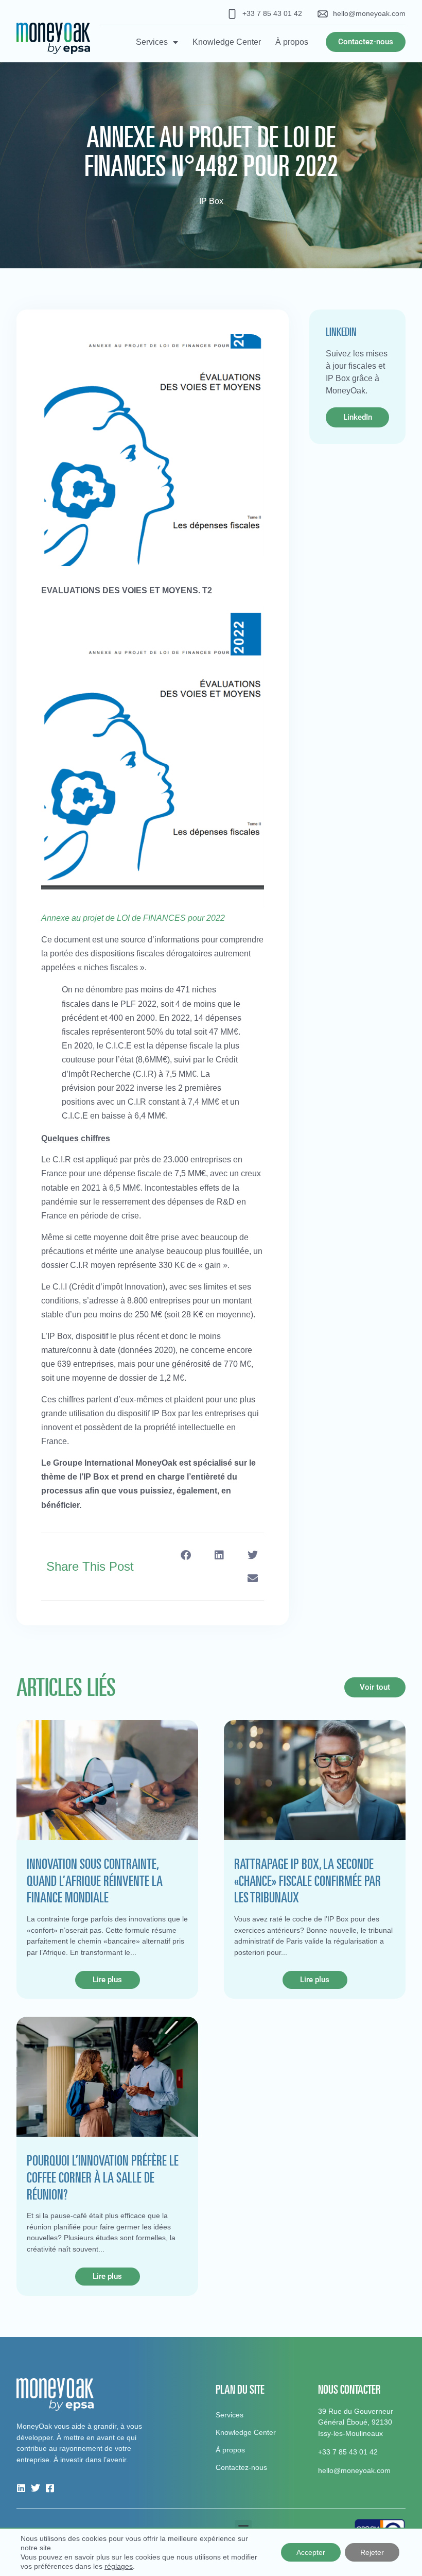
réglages (119, 2566)
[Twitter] (36, 2488)
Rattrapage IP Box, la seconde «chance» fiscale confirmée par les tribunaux (307, 1881)
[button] (186, 1555)
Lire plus (107, 1980)
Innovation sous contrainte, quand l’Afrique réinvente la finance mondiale (95, 1881)
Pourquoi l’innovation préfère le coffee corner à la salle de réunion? (103, 2177)
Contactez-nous (241, 2467)
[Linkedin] (21, 2488)
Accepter (311, 2552)
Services (152, 42)
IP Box (211, 201)
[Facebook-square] (50, 2488)
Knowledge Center (227, 42)
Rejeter (372, 2552)
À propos (292, 42)
